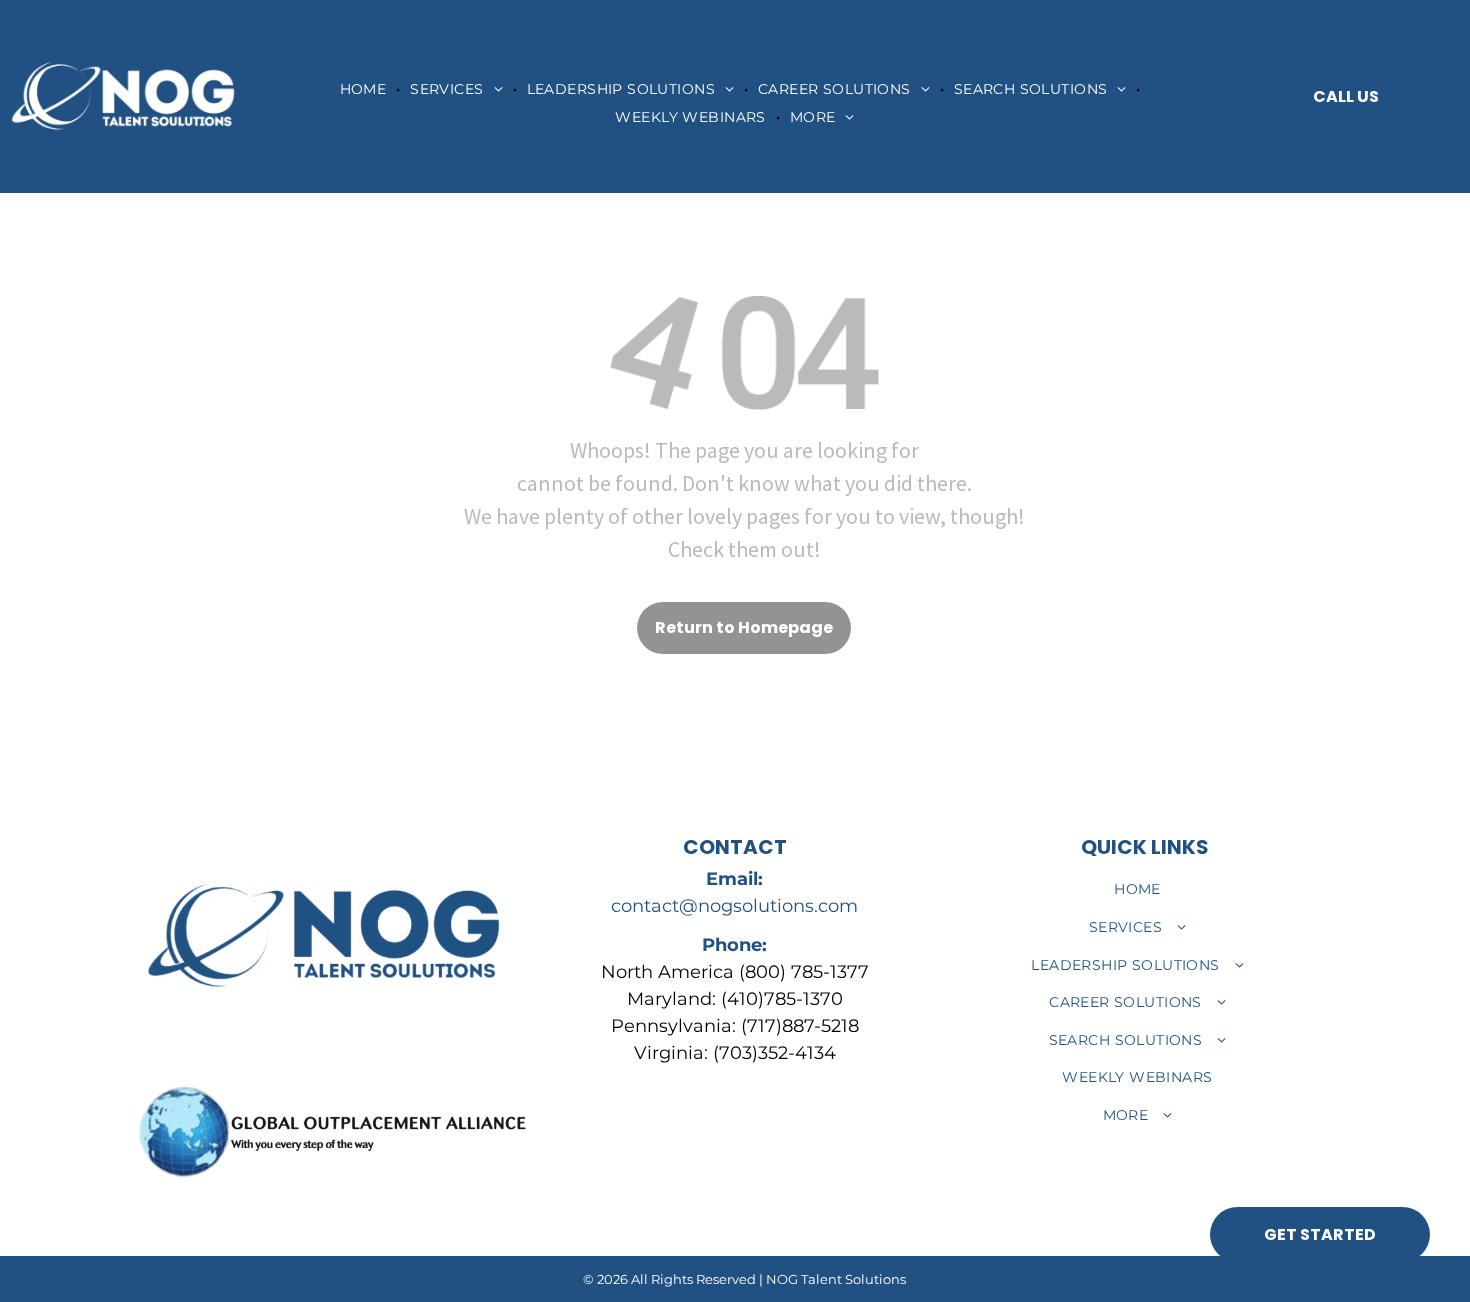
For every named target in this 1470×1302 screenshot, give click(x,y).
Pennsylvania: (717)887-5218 (735, 1026)
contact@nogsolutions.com (734, 906)
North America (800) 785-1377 (735, 972)
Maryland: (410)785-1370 (735, 999)
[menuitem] (365, 89)
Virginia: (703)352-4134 (735, 1053)
